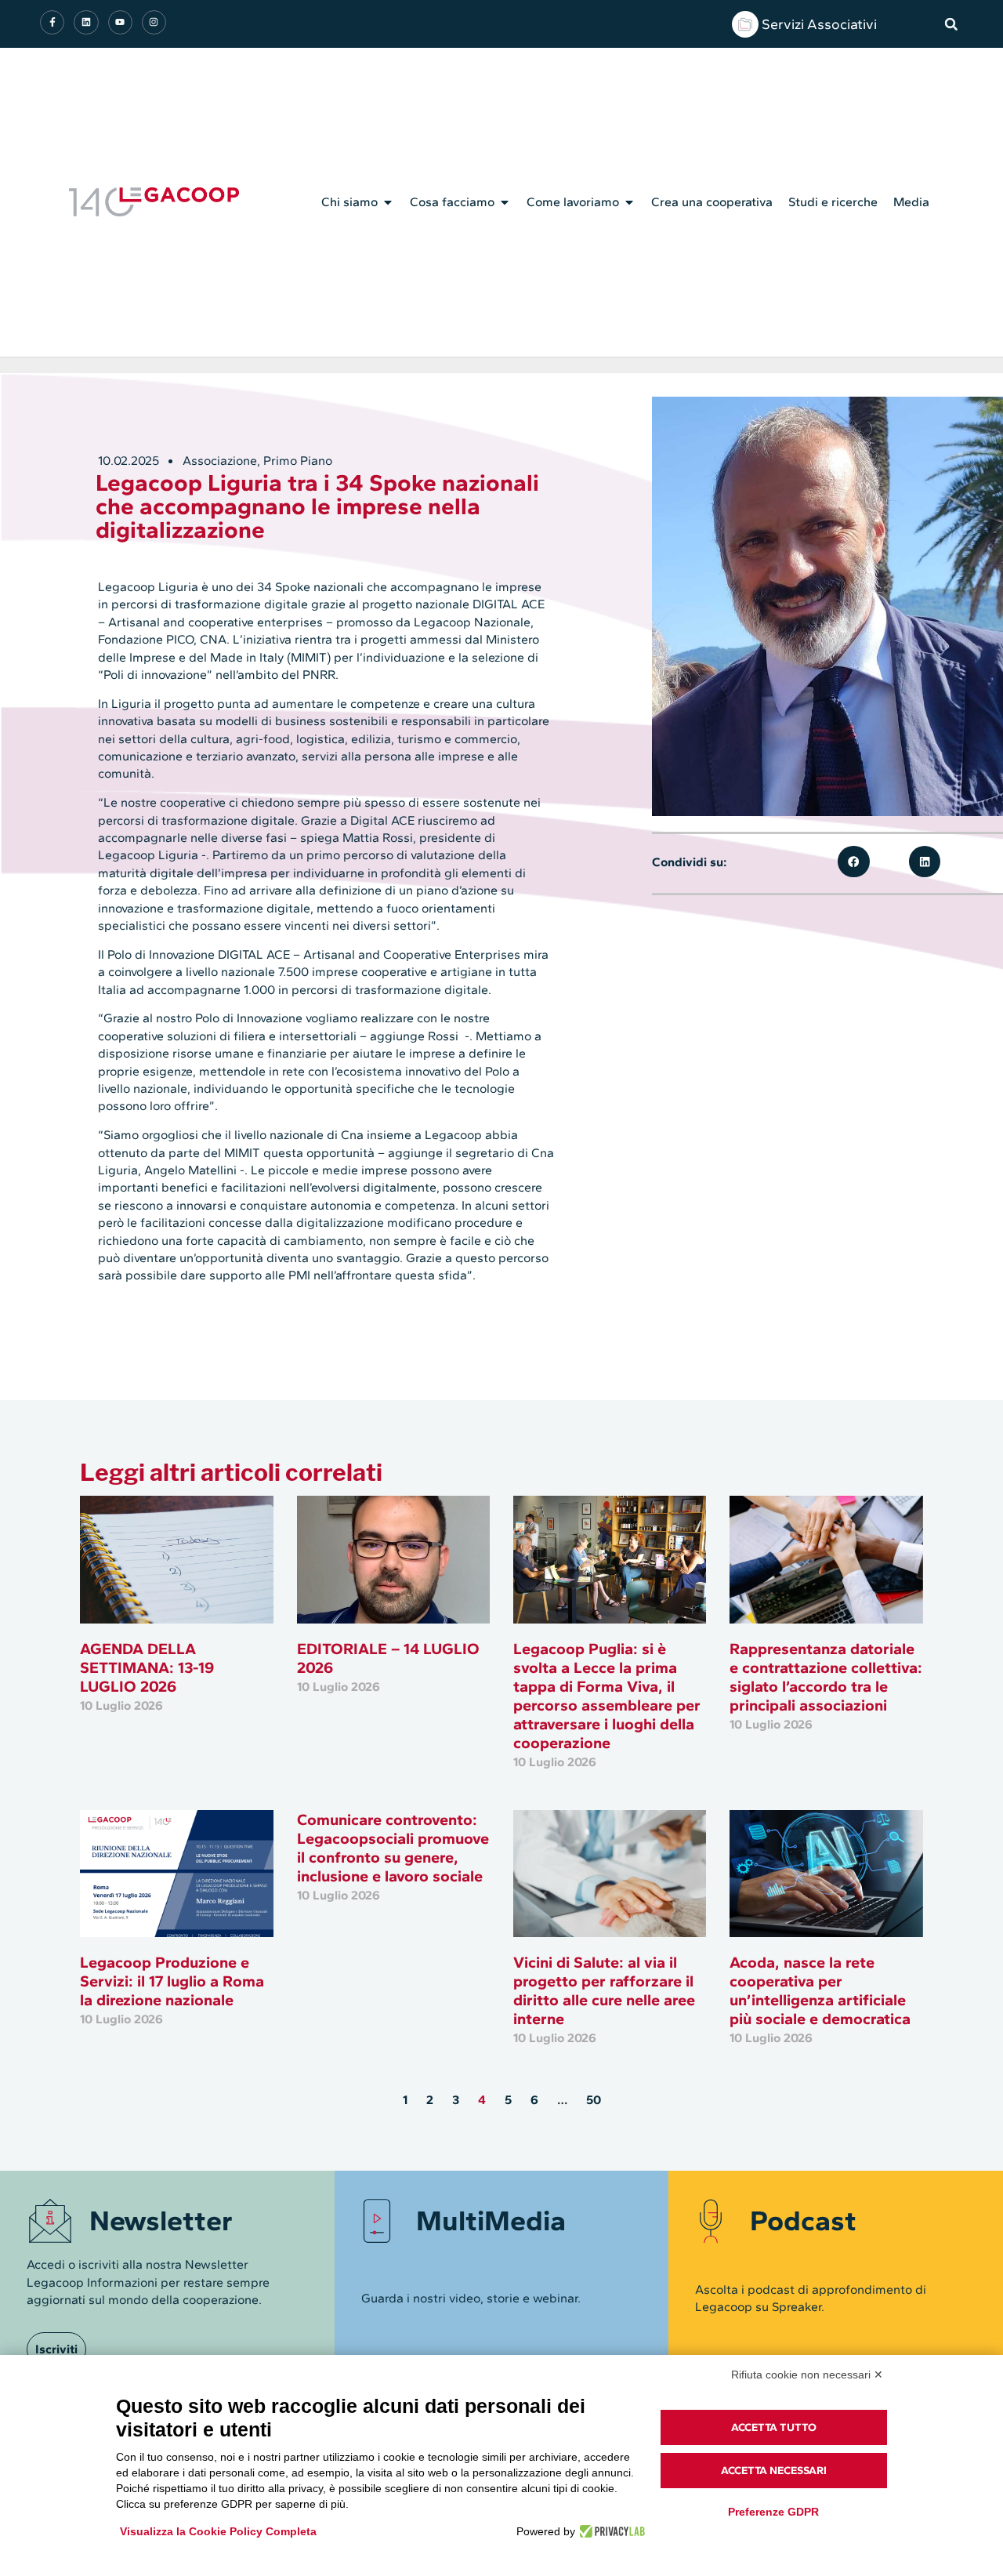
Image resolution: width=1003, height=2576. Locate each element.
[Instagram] (154, 22)
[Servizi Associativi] (745, 24)
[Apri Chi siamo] (388, 202)
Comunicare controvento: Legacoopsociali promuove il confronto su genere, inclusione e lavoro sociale (393, 1848)
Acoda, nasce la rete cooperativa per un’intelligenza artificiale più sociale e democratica (820, 1990)
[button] (951, 24)
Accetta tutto (774, 2427)
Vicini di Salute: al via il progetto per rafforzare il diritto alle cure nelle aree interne (604, 1990)
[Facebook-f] (52, 22)
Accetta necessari (774, 2471)
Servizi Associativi (819, 24)
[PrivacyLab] (610, 2531)
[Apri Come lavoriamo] (629, 202)
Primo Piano (298, 461)
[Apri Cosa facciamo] (505, 202)
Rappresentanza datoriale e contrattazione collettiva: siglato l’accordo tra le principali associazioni (826, 1677)
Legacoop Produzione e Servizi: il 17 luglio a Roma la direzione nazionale (172, 1981)
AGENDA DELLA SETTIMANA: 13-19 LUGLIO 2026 (147, 1667)
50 (594, 2100)
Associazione (220, 461)
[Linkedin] (86, 22)
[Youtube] (120, 22)
